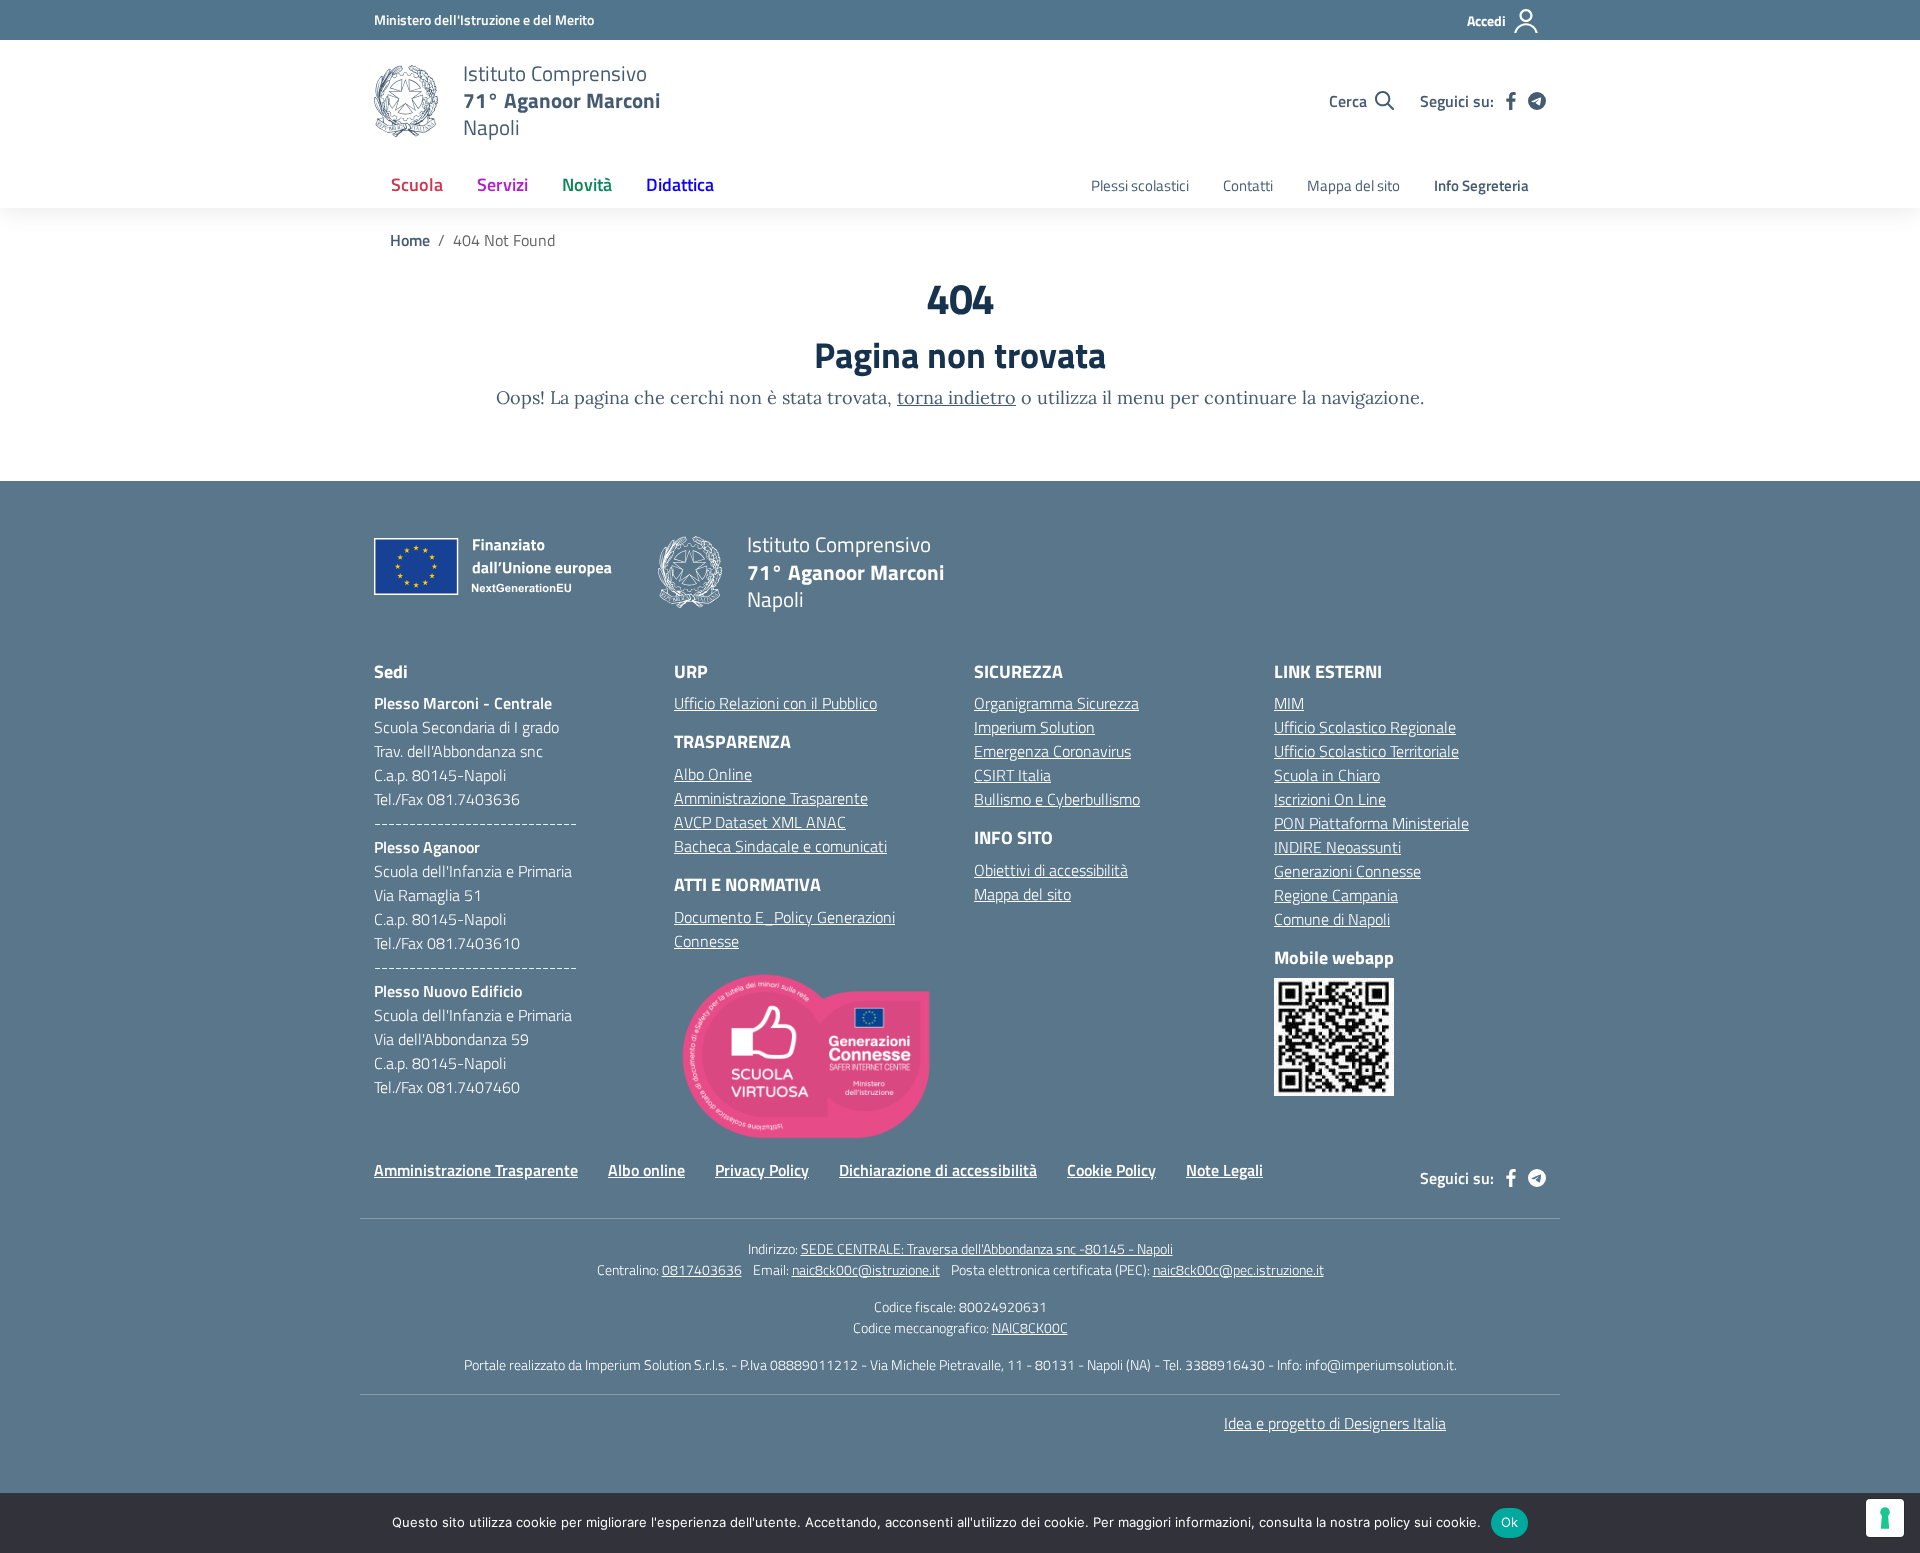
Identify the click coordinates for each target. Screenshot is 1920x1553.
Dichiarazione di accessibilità (938, 1170)
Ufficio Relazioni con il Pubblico (775, 703)
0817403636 (702, 1269)
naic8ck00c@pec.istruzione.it (1238, 1269)
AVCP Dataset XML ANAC (760, 822)
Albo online (646, 1170)
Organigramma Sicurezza (1056, 703)
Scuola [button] (417, 184)
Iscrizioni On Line (1330, 799)
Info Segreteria (1481, 185)
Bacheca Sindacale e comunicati (780, 846)
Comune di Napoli (1332, 919)
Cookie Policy (1111, 1170)
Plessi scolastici (1140, 185)
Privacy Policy (762, 1170)
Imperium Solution (1034, 727)
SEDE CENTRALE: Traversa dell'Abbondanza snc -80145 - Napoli (987, 1248)
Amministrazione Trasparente (771, 798)
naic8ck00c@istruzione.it (866, 1269)
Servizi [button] (502, 184)
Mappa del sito (1353, 185)
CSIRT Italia (1012, 775)
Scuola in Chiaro (1327, 775)
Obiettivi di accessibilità (1051, 870)
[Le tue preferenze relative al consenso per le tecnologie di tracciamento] (1885, 1518)
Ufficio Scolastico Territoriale (1366, 751)
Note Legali (1224, 1170)
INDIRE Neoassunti (1337, 847)
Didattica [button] (680, 184)
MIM (1289, 703)
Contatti (1248, 185)
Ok (1510, 1522)
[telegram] (1537, 101)
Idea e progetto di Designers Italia (1335, 1423)
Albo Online (713, 774)
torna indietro (956, 397)
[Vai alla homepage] (406, 101)
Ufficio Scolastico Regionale (1365, 727)
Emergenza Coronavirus (1052, 751)
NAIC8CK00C (1030, 1327)
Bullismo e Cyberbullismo (1057, 799)
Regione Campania (1336, 895)
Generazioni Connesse (1347, 871)
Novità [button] (587, 184)
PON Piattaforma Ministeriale (1371, 823)
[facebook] (1511, 101)
